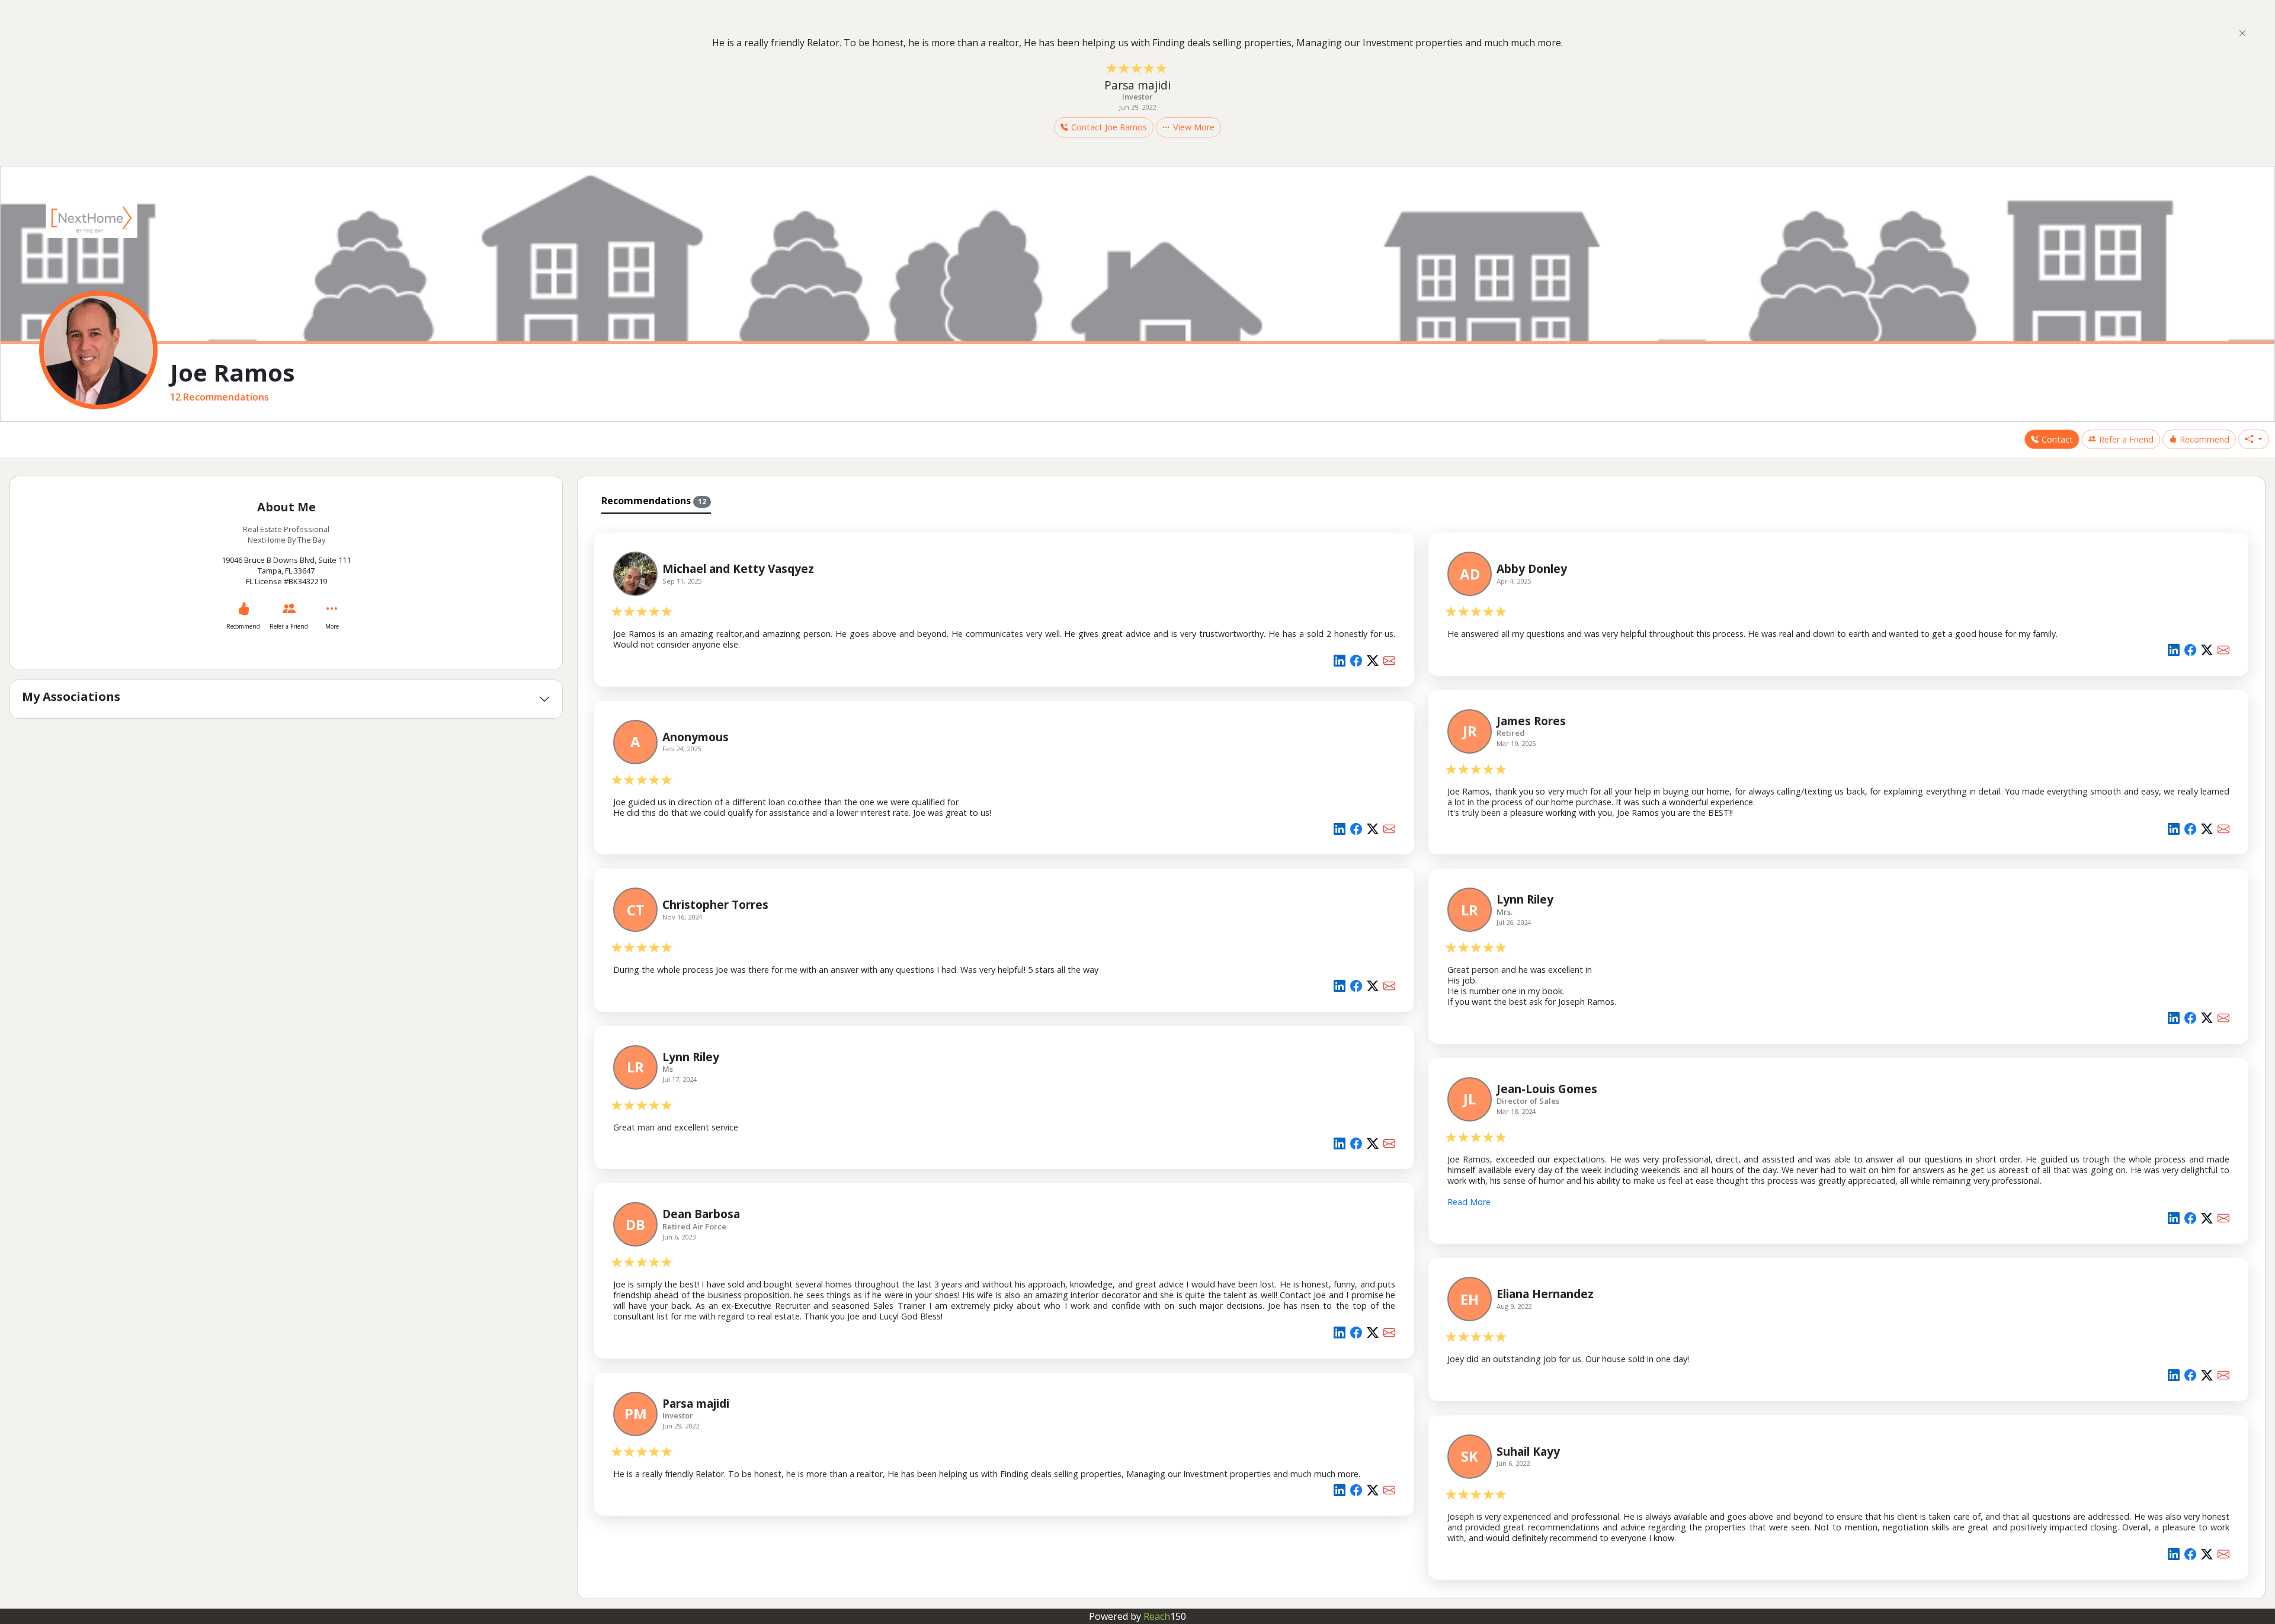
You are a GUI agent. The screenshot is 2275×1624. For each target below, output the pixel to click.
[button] (2254, 440)
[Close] (2242, 33)
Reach (1165, 1616)
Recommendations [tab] (654, 501)
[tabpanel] (1421, 1054)
